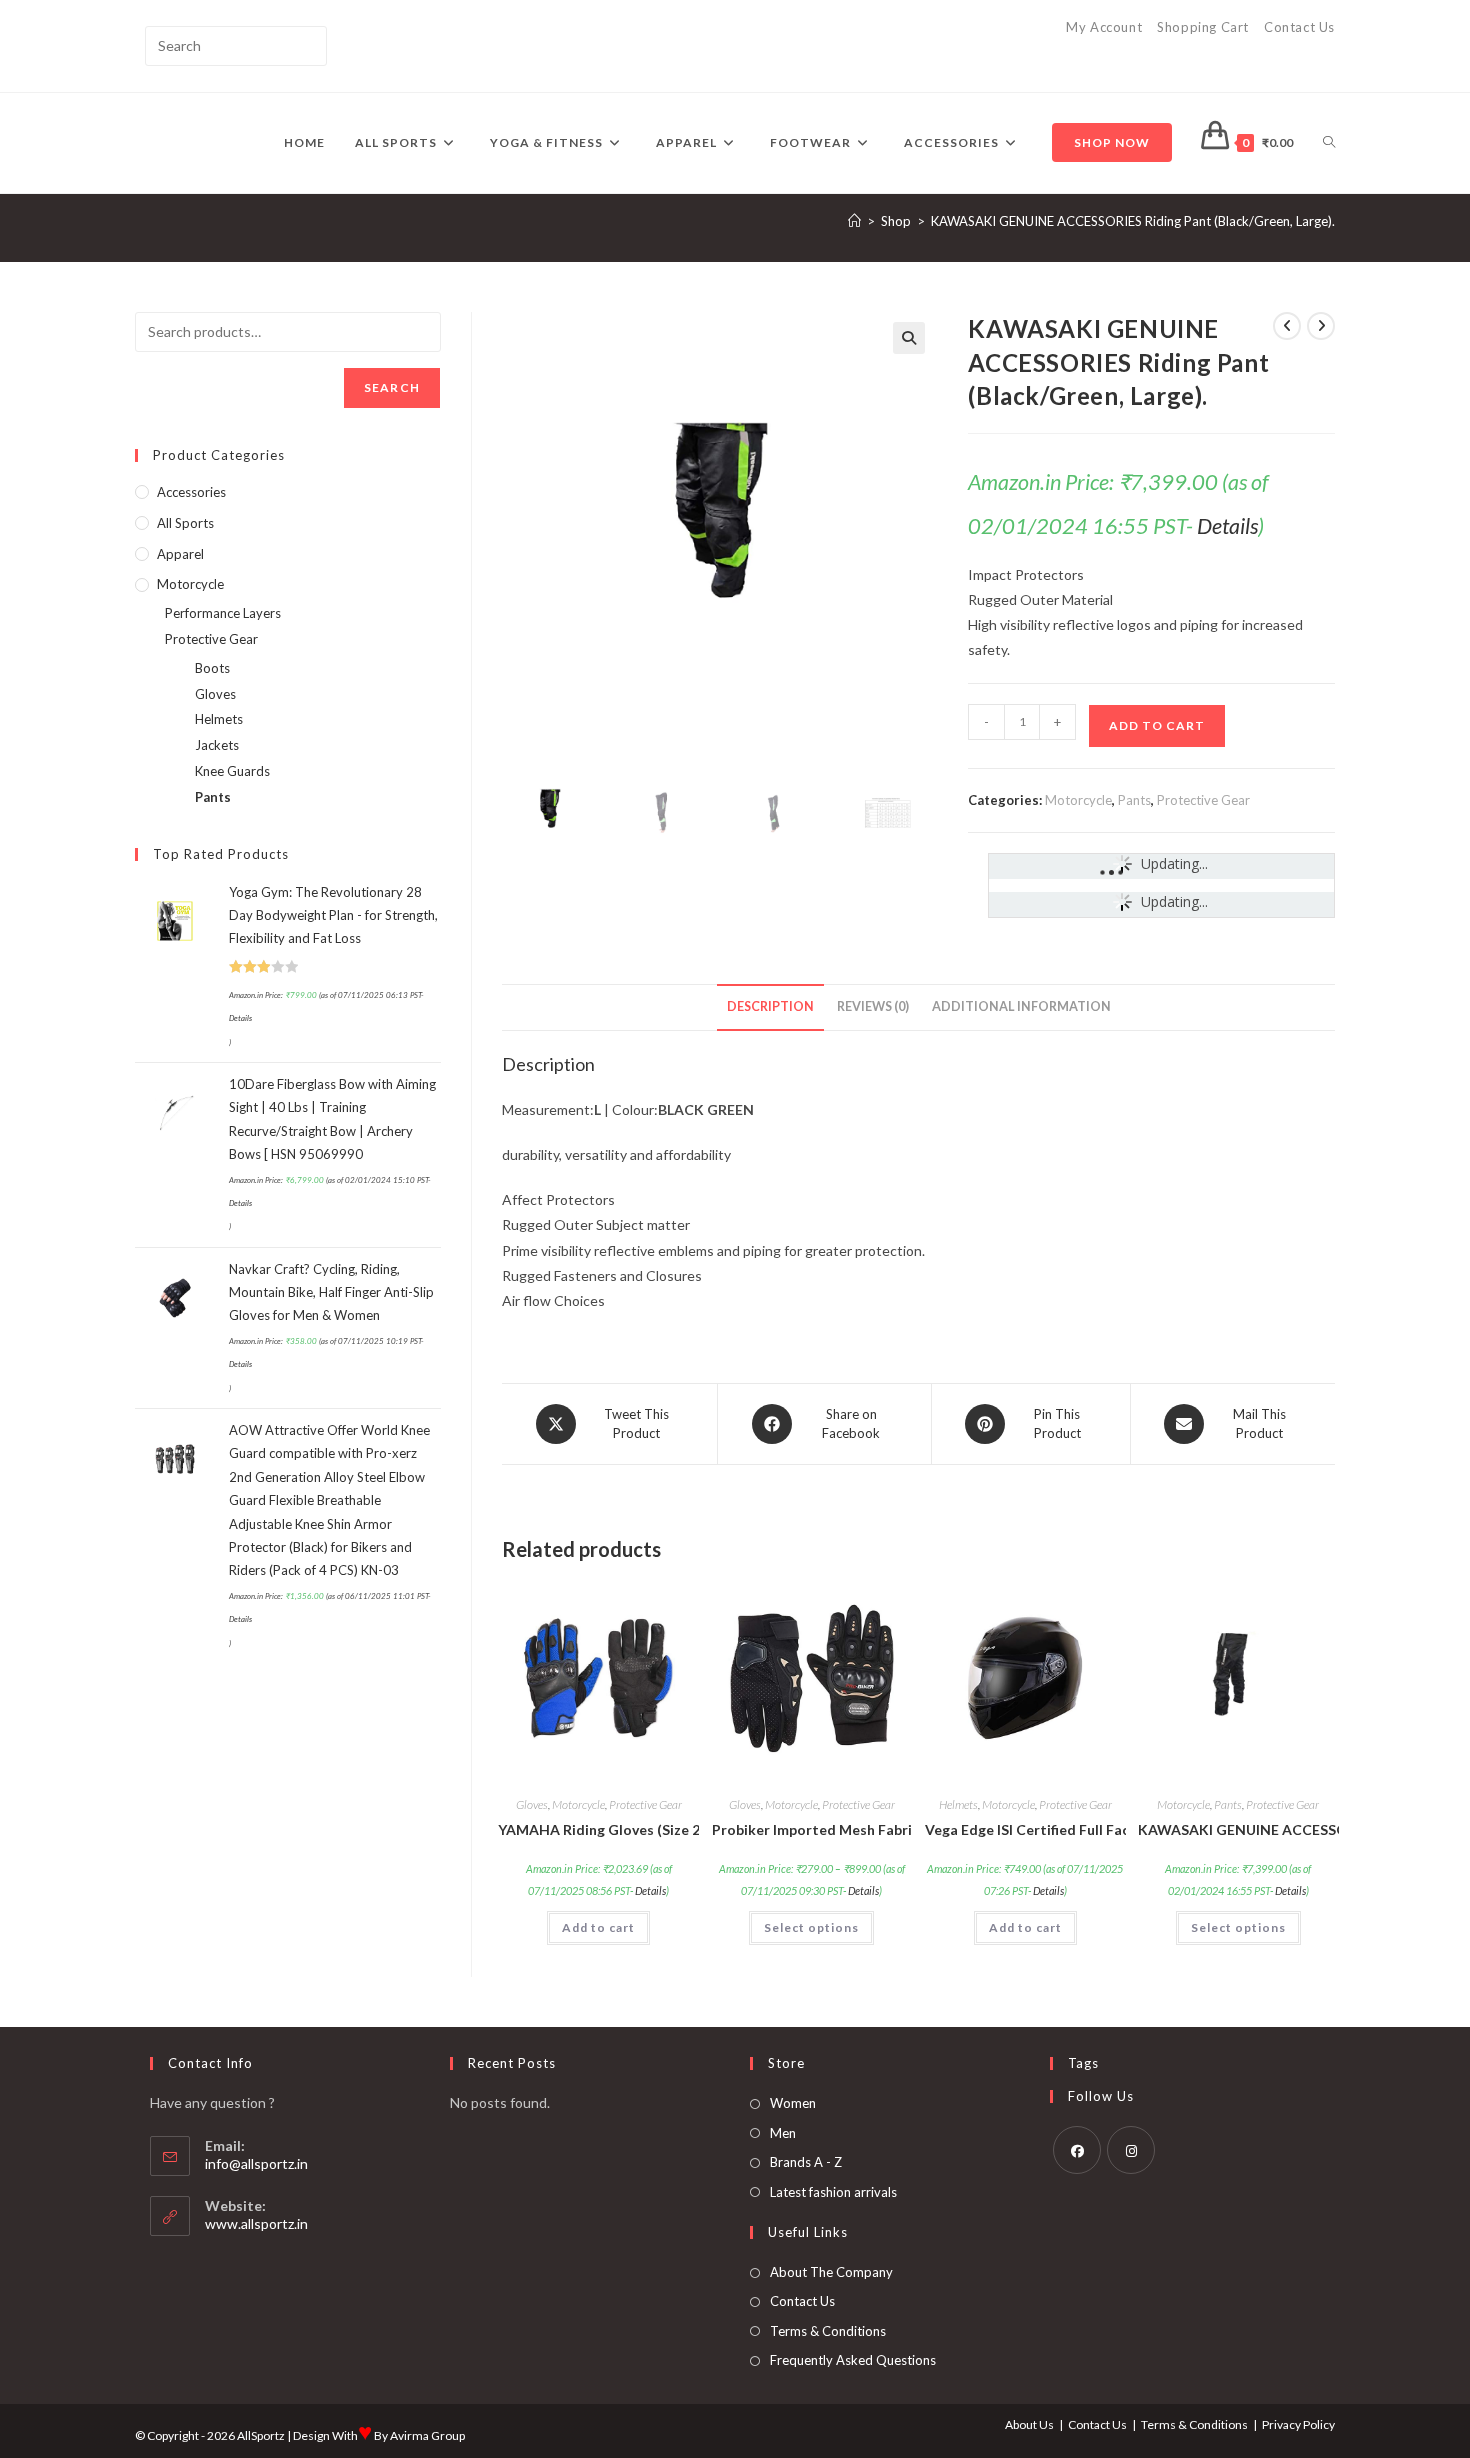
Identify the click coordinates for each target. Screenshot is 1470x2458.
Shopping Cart (1203, 27)
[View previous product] (1287, 326)
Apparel (180, 554)
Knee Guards (232, 771)
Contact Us (1299, 27)
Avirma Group (427, 2435)
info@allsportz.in (256, 2163)
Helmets (958, 1804)
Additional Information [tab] (1021, 1006)
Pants (1134, 800)
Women (793, 2103)
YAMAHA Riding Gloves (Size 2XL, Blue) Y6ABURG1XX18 (598, 1829)
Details (1227, 526)
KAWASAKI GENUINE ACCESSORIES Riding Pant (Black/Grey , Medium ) (1238, 1829)
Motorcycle (1078, 800)
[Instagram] (1131, 2150)
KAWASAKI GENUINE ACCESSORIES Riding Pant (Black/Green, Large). (1133, 221)
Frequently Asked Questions (853, 2360)
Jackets (217, 745)
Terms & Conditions (828, 2331)
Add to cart (1157, 725)
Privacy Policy (1298, 2424)
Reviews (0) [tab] (873, 1006)
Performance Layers (223, 613)
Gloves (532, 1804)
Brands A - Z (806, 2162)
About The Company (831, 2272)
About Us (1029, 2424)
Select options (811, 1927)
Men (783, 2133)
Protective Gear (1203, 800)
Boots (212, 668)
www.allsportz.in (256, 2223)
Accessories (191, 492)
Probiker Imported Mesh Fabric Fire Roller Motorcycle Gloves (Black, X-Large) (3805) (812, 1829)
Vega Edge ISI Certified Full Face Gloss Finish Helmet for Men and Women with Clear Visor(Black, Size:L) (1025, 1829)
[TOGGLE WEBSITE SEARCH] (1329, 143)
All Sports (185, 523)
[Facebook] (1077, 2150)
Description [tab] (770, 1006)
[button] (909, 338)
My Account (1104, 27)
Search (392, 387)
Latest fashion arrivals (833, 2192)
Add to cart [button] (598, 1927)
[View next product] (1321, 326)
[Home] (854, 221)
